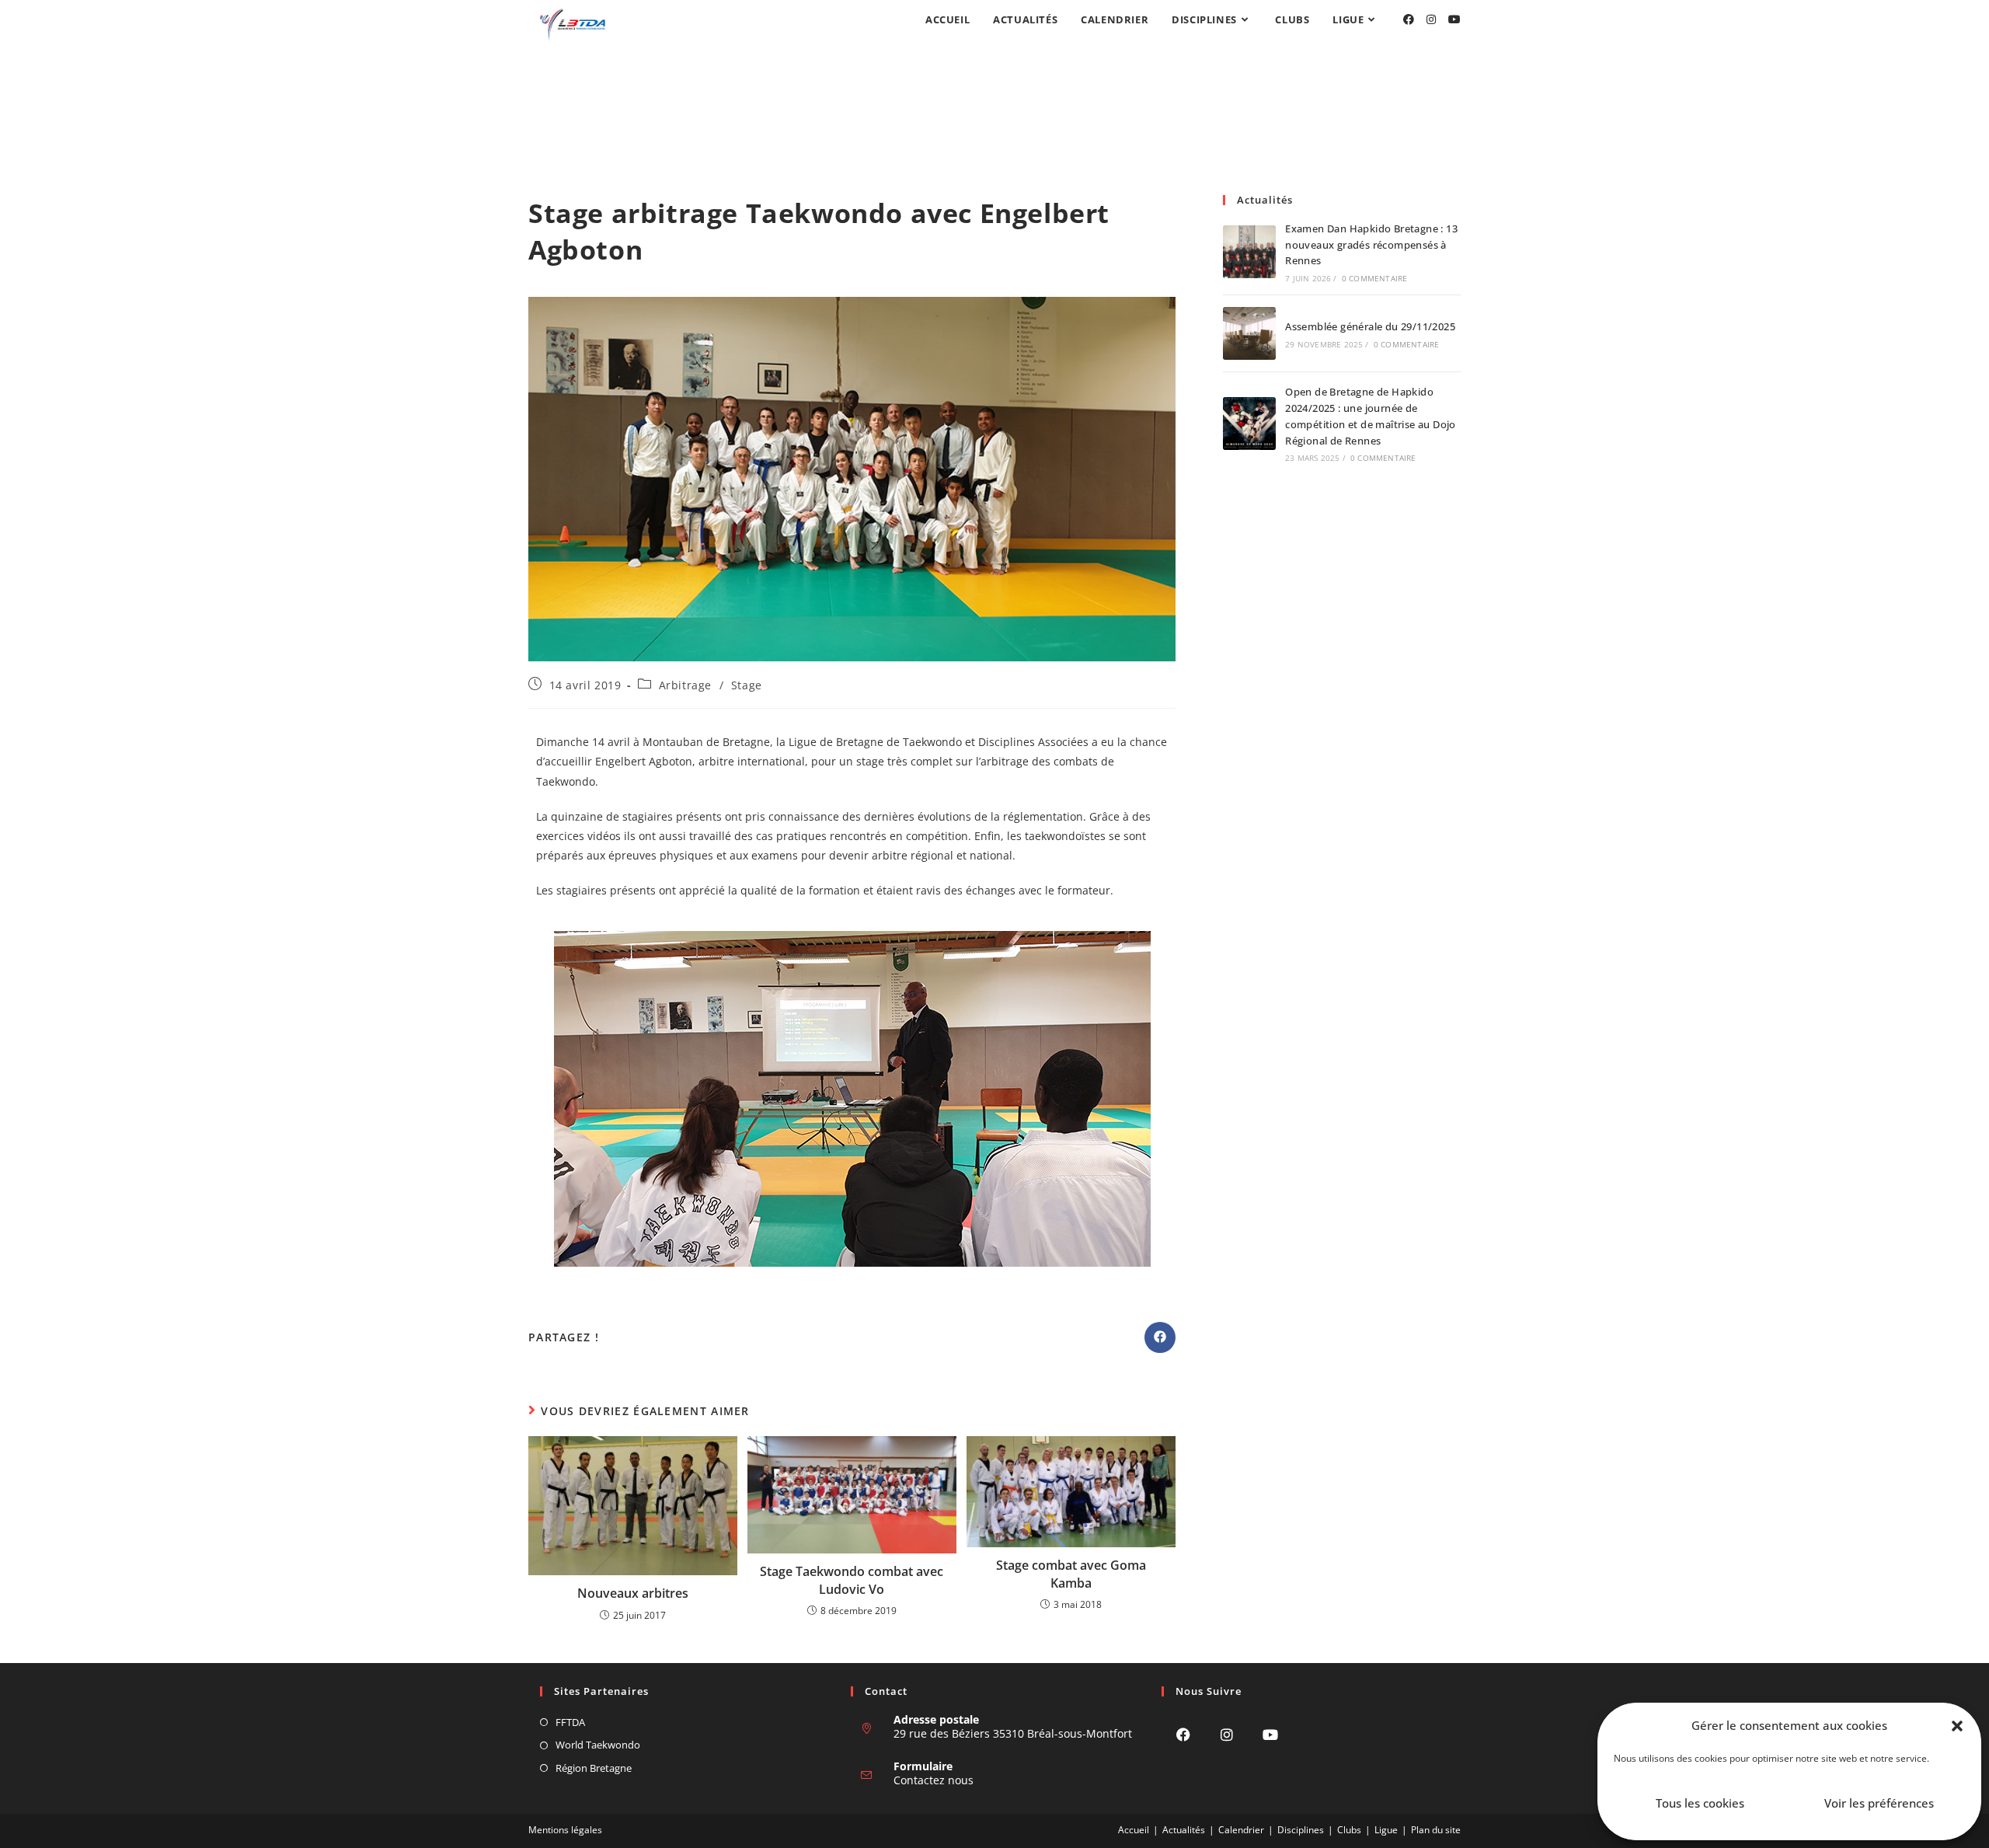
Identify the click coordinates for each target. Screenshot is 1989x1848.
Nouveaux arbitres (633, 1593)
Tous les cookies (1700, 1803)
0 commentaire (1375, 278)
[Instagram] (1227, 1734)
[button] (1957, 1726)
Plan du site (1436, 1830)
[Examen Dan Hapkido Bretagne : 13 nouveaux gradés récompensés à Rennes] (1249, 252)
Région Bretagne (594, 1768)
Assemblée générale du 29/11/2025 (1370, 326)
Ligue (1386, 1830)
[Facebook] (1183, 1734)
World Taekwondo (598, 1745)
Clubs (1349, 1830)
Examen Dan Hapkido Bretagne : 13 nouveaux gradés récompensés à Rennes (1371, 245)
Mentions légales (565, 1830)
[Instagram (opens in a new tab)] (1431, 19)
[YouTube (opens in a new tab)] (1454, 19)
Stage (747, 685)
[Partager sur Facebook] (1160, 1337)
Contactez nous (934, 1780)
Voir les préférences (1879, 1803)
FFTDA (570, 1722)
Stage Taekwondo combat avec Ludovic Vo (852, 1580)
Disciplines (1301, 1830)
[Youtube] (1270, 1734)
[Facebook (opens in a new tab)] (1409, 19)
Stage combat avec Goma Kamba (1071, 1574)
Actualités (1184, 1830)
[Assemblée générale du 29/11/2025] (1249, 333)
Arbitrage (685, 685)
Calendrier (1241, 1830)
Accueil (1134, 1830)
